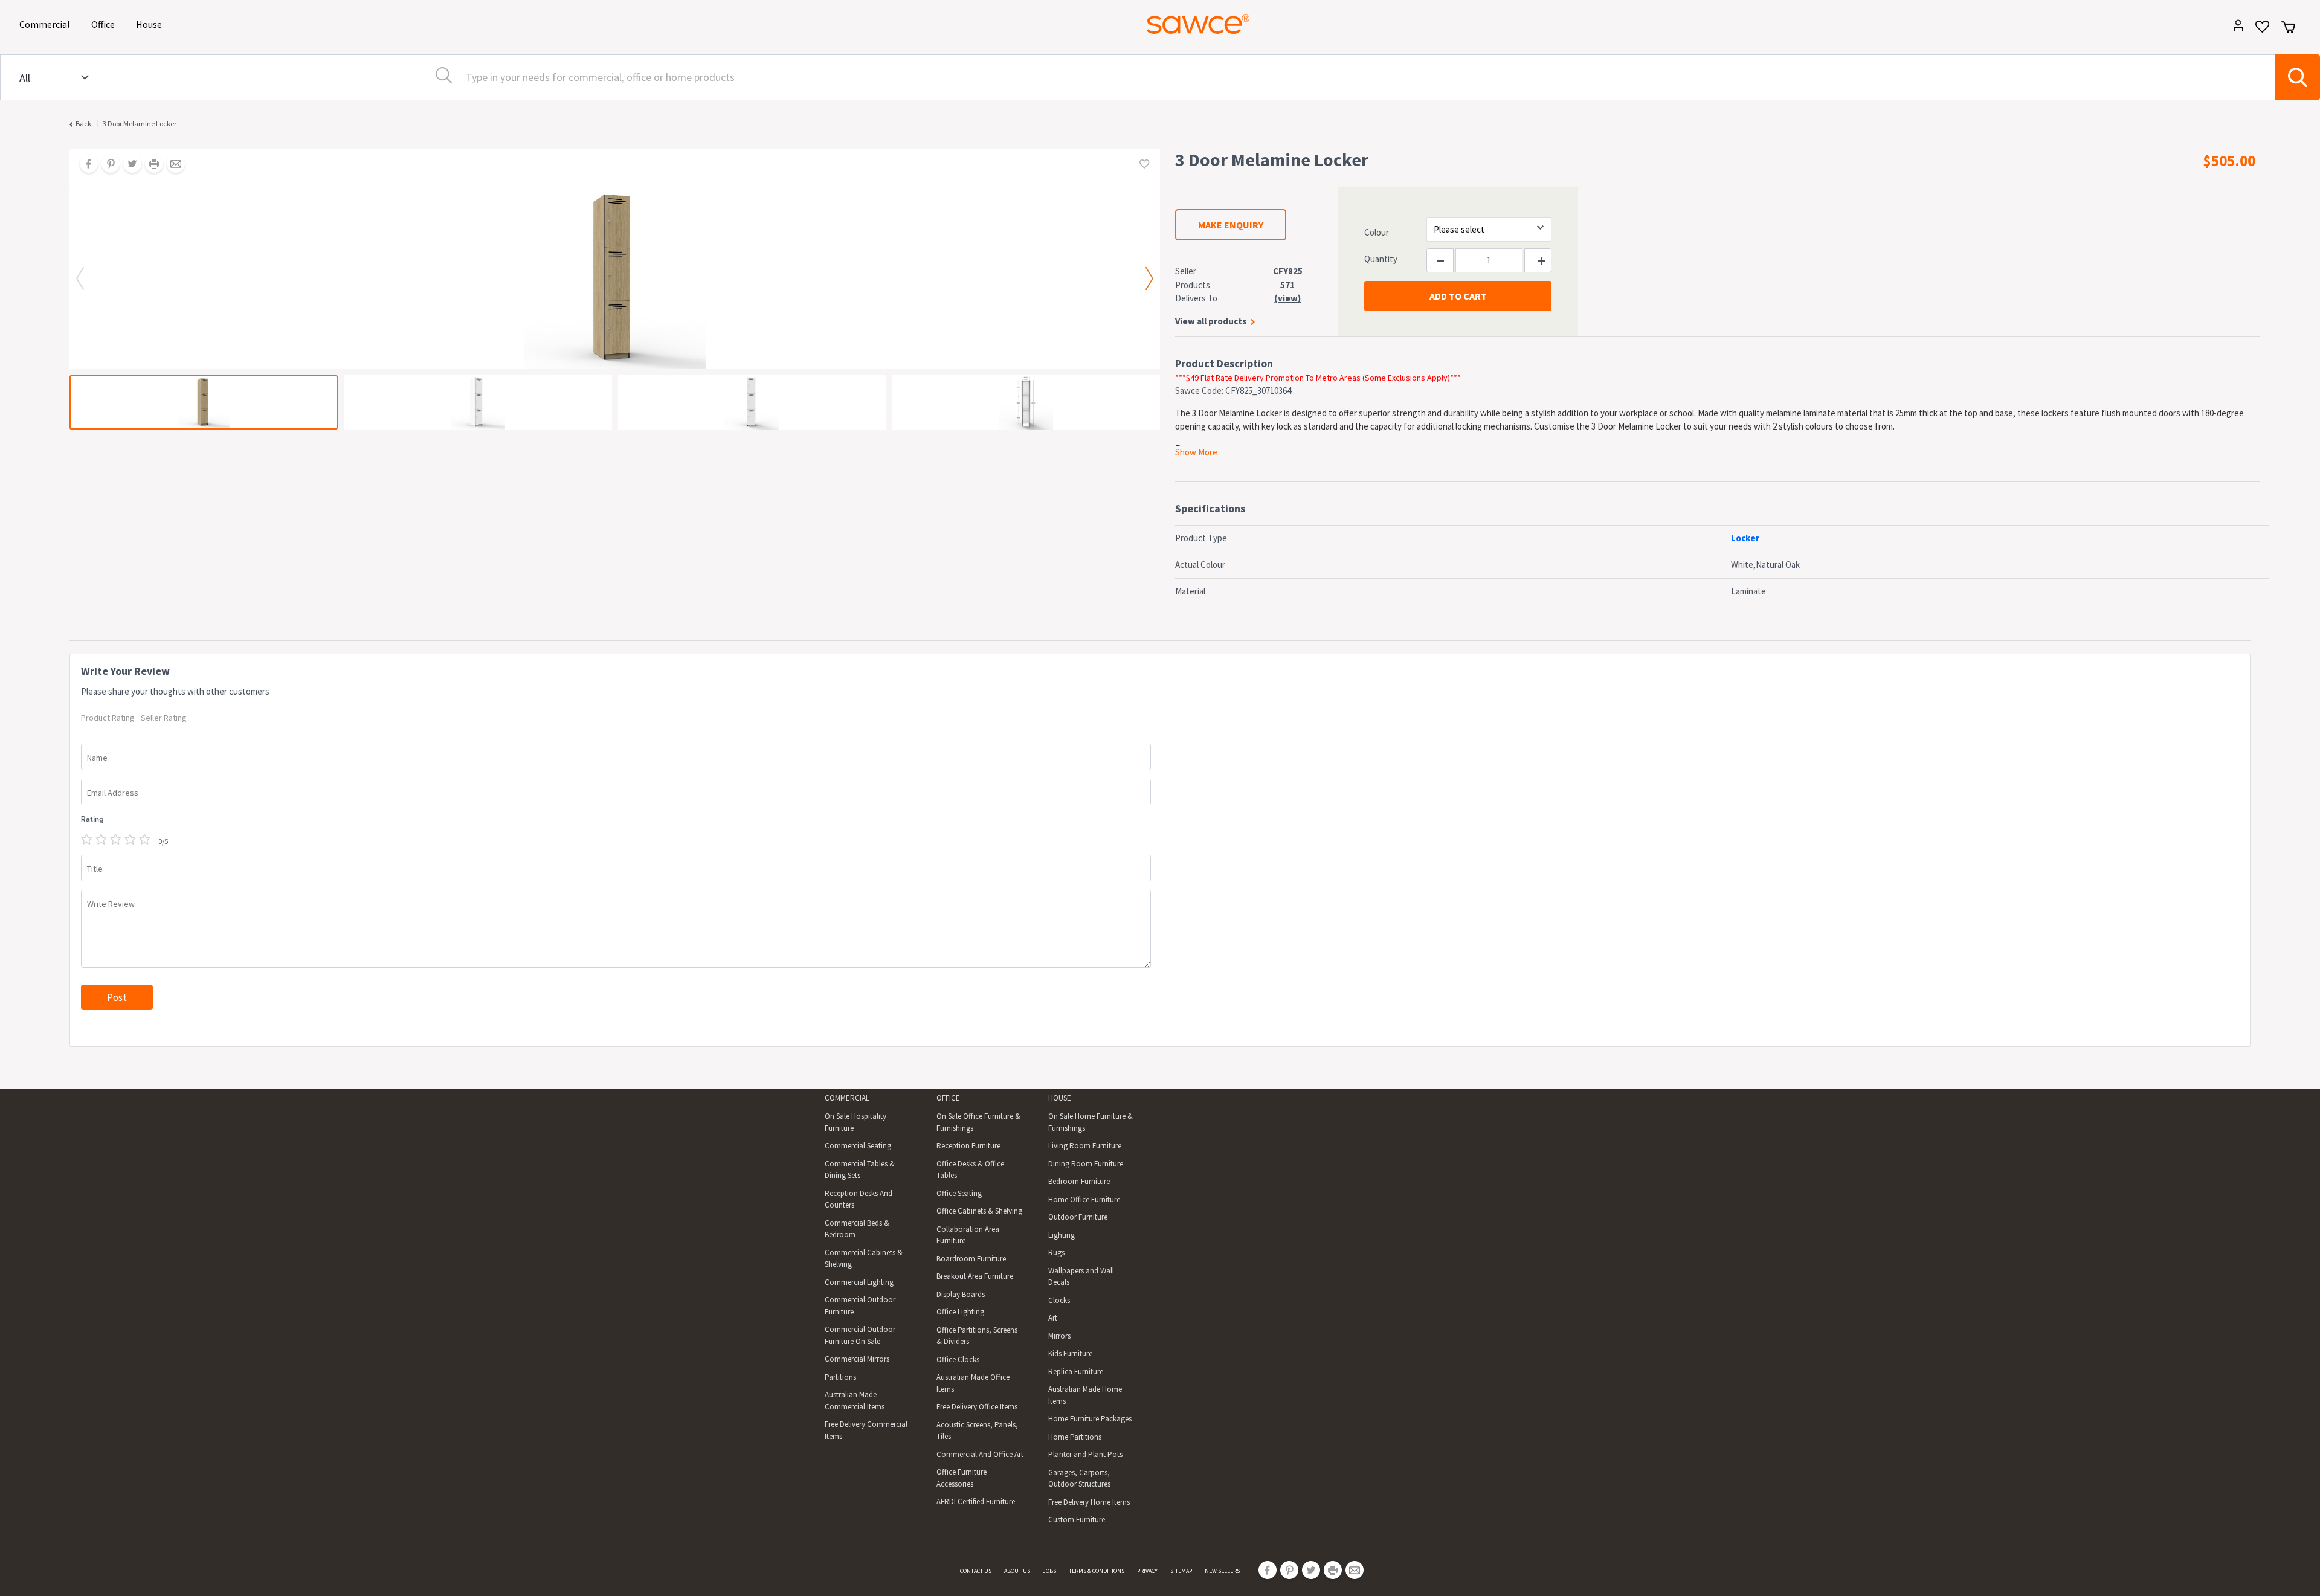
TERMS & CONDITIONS (1097, 1571)
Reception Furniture (968, 1146)
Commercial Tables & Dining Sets (860, 1170)
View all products (1211, 321)
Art (1053, 1318)
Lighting (1062, 1235)
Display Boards (961, 1294)
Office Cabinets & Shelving (979, 1211)
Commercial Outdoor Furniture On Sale (860, 1335)
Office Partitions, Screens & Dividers (977, 1336)
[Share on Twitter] (128, 165)
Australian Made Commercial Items (855, 1401)
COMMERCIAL (847, 1098)
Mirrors (1059, 1336)
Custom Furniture (1077, 1520)
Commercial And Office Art (980, 1454)
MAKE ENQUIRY (1231, 225)
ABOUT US (1017, 1571)
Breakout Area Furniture (975, 1276)
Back (83, 124)
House (151, 24)
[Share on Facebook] (85, 165)
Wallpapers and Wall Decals (1081, 1277)
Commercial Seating (858, 1146)
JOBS (1049, 1571)
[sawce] (1198, 24)
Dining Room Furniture (1086, 1164)
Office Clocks (958, 1359)
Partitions (840, 1377)
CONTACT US (976, 1571)
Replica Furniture (1076, 1372)
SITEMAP (1181, 1571)
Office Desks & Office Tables (970, 1170)
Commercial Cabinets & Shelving (864, 1259)
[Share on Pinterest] (106, 165)
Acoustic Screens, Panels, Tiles (977, 1431)
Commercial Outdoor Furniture (860, 1306)
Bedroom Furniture (1079, 1181)
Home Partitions (1075, 1437)
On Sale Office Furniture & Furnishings (978, 1122)
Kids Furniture (1070, 1353)
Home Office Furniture (1084, 1199)
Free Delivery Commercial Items (866, 1430)
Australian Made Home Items (1085, 1395)
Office (105, 24)
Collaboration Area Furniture (968, 1235)
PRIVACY (1147, 1571)
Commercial (47, 24)
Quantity (1381, 259)
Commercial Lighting (859, 1282)
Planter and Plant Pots (1085, 1454)
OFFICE (948, 1098)
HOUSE (1060, 1098)
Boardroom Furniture (971, 1259)
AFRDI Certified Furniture (976, 1501)
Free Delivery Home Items (1089, 1502)
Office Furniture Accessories (962, 1478)
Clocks (1059, 1300)
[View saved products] (2258, 31)
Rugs (1056, 1253)
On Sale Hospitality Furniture (855, 1122)
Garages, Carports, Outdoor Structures (1079, 1479)
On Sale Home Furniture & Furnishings (1091, 1122)
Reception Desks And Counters (859, 1199)
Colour (1377, 232)
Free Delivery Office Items (977, 1407)
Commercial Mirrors (857, 1359)
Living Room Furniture (1085, 1146)
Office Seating (959, 1193)
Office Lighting (960, 1312)
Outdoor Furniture (1078, 1217)
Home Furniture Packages (1090, 1419)
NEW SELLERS (1222, 1571)
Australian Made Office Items (973, 1383)
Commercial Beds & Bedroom (857, 1229)
